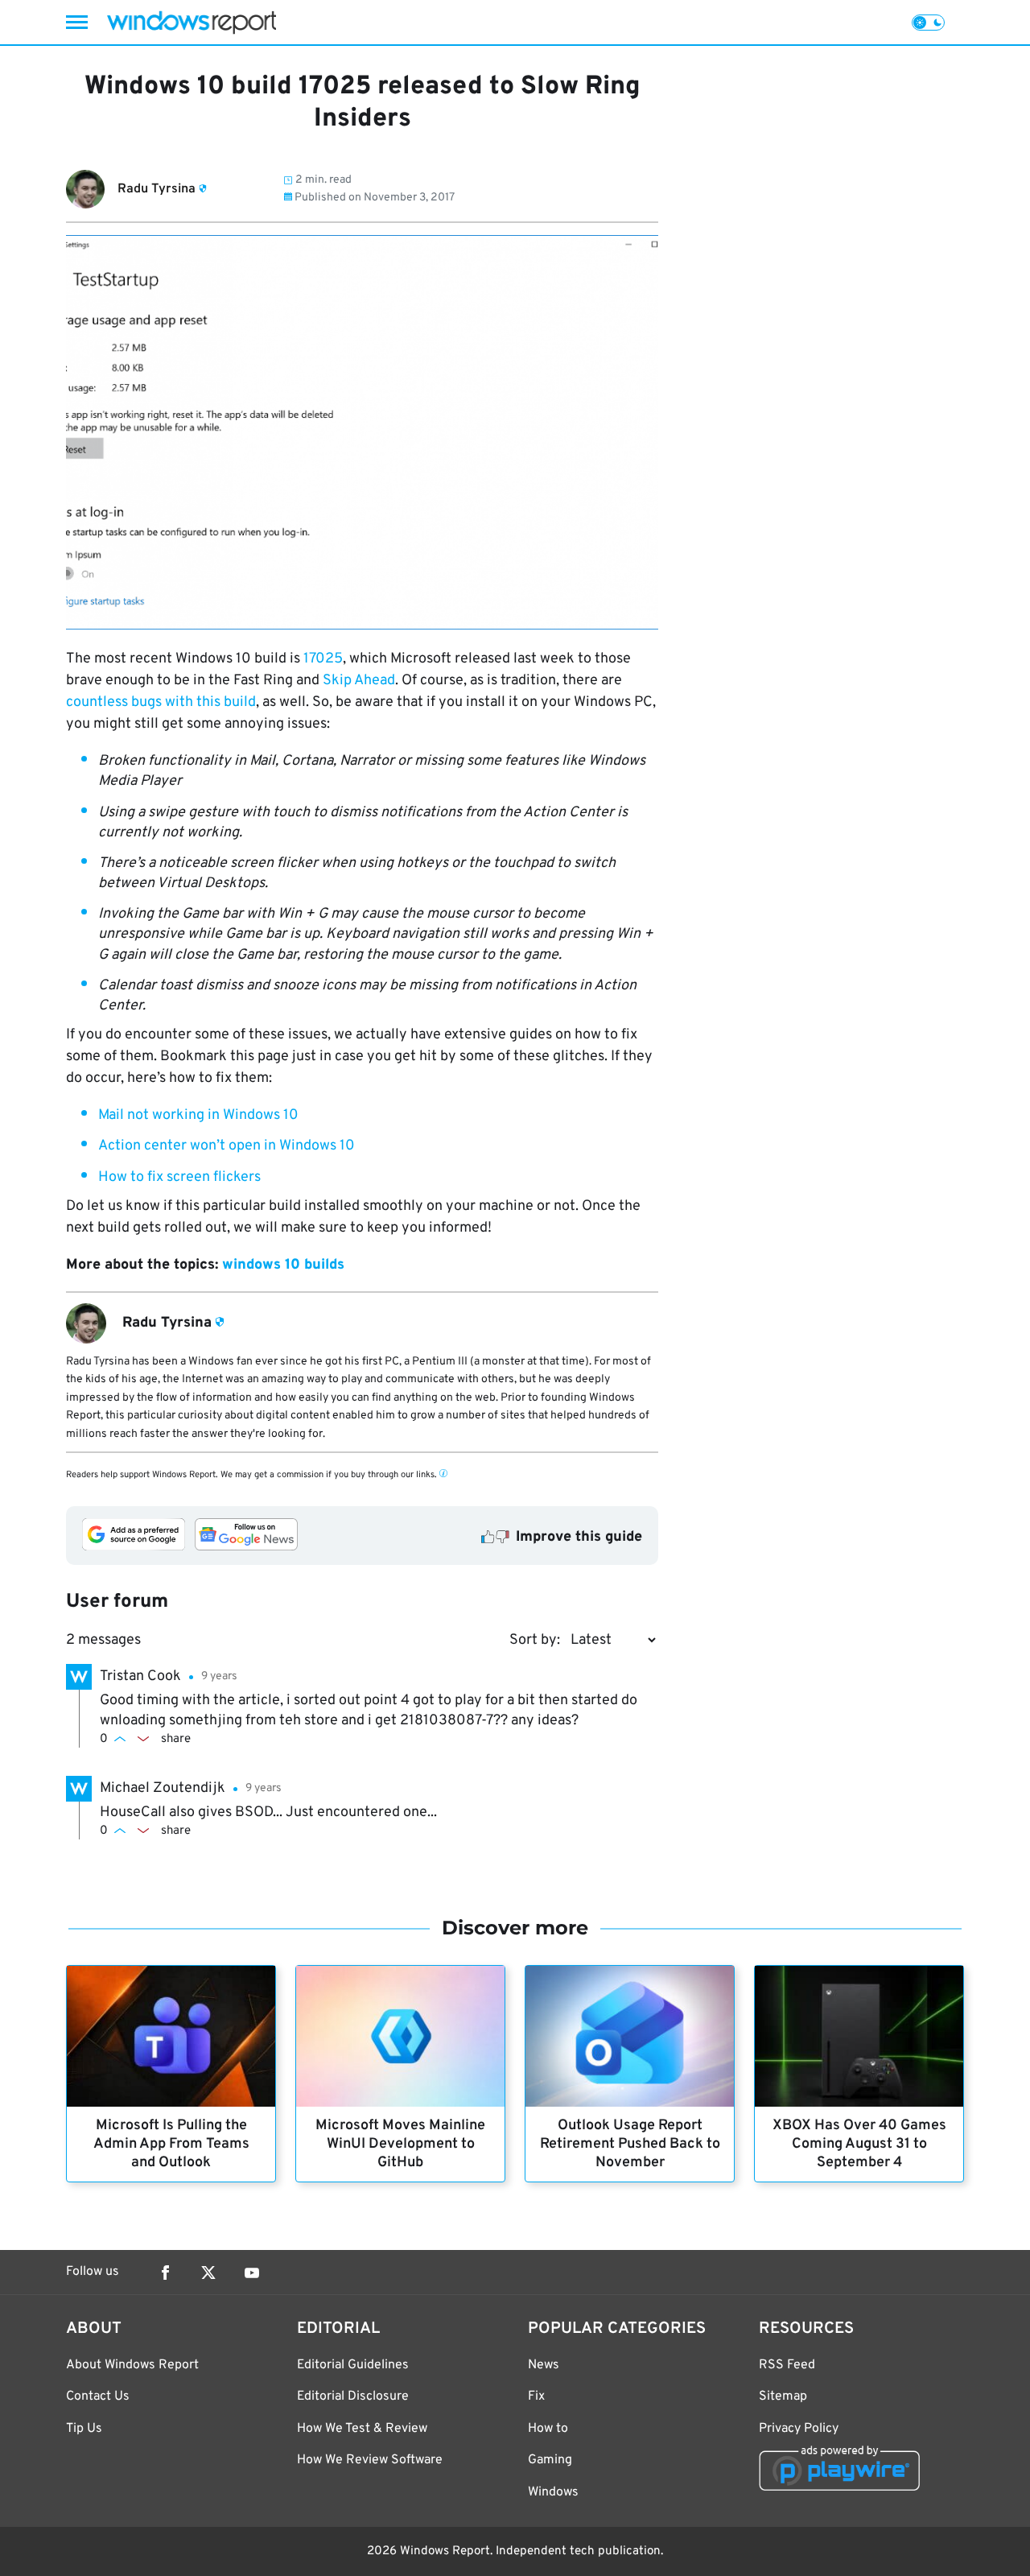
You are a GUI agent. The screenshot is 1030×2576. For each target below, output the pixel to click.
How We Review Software (370, 2460)
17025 (323, 659)
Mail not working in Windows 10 (198, 1115)
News (544, 2365)
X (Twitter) (208, 2273)
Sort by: (535, 1640)
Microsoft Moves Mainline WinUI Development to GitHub (400, 2144)
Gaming (550, 2460)
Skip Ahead (359, 681)
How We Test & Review (362, 2429)
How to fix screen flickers (179, 1177)
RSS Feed (787, 2365)
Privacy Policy (799, 2429)
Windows (553, 2492)
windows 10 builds (283, 1265)
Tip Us (84, 2429)
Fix (536, 2396)
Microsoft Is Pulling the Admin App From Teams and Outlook (171, 2144)
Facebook (165, 2273)
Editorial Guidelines (353, 2365)
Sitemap (783, 2396)
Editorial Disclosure (353, 2396)
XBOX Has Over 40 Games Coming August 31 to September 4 (859, 2144)
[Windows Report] (192, 22)
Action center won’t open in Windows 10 (227, 1146)
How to (548, 2429)
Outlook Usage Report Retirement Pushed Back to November (630, 2144)
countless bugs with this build (161, 702)
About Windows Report (132, 2365)
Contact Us (98, 2396)
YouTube (252, 2273)
